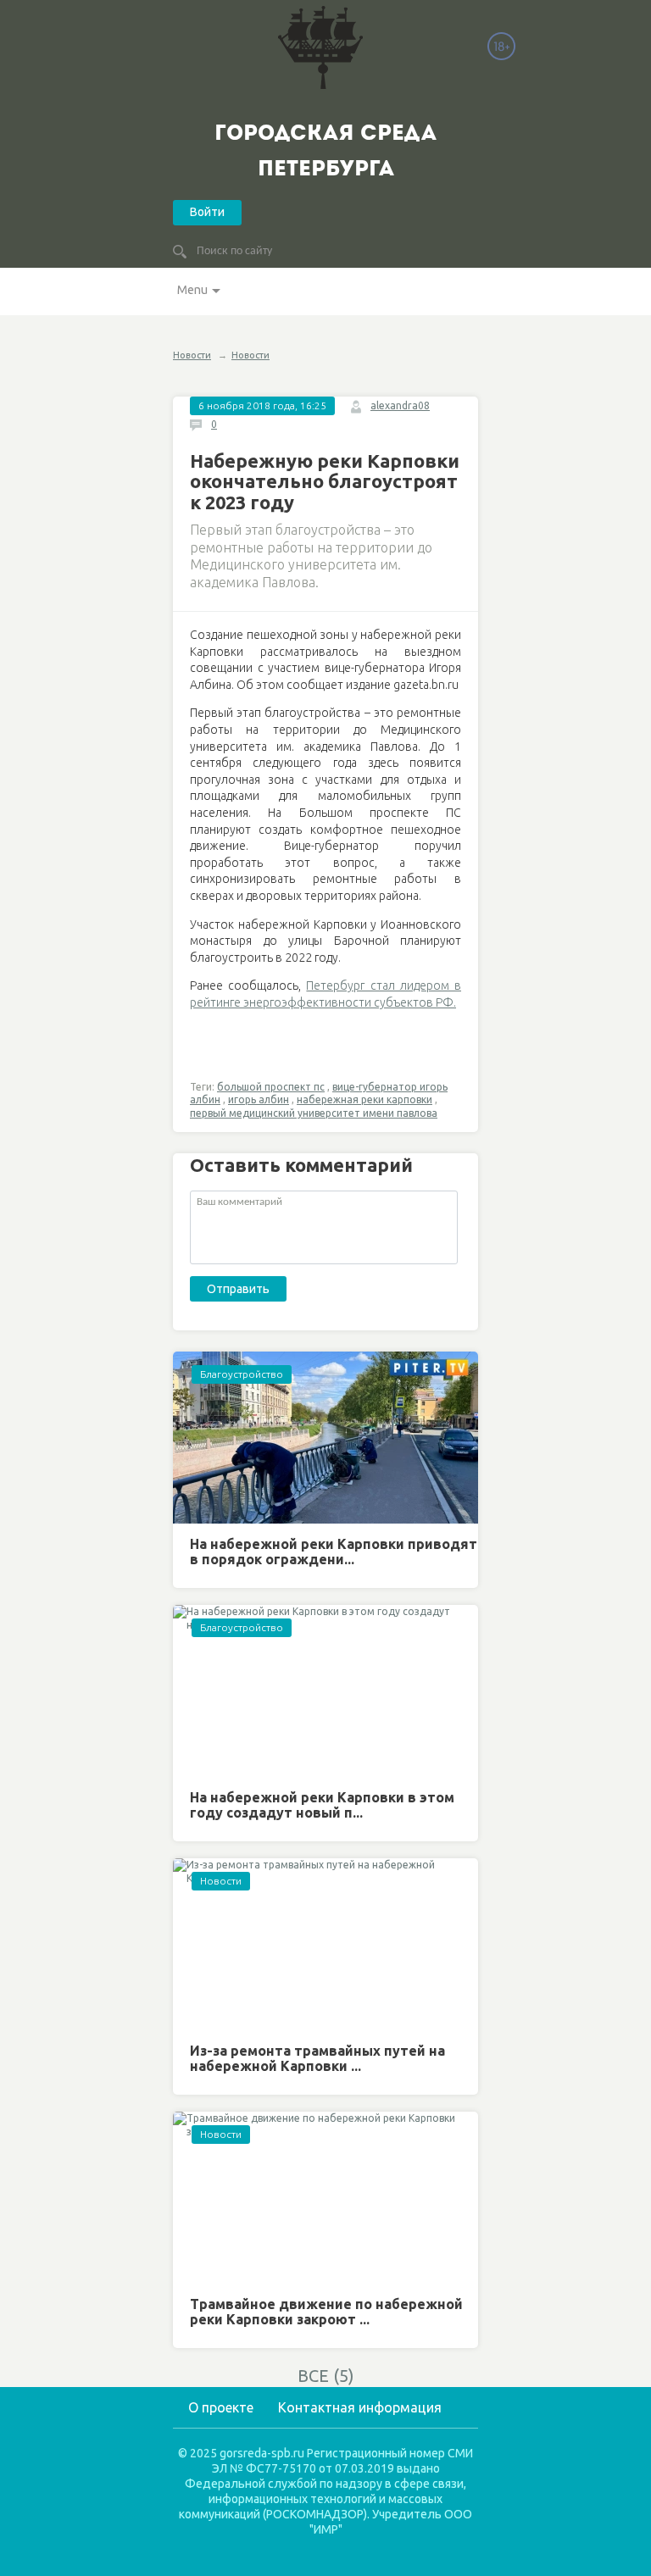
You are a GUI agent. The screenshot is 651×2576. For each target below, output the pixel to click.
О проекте (221, 2407)
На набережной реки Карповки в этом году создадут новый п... (322, 1805)
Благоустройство (242, 1374)
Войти (207, 212)
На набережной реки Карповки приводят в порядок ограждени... (334, 1552)
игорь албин (259, 1099)
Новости (192, 355)
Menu (192, 290)
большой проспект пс (271, 1087)
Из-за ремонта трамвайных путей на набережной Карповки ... (317, 2058)
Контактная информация (360, 2407)
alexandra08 (400, 405)
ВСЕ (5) (326, 2376)
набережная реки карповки (364, 1099)
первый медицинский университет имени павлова (314, 1113)
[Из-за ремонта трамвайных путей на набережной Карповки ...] (325, 1944)
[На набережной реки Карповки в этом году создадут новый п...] (325, 1691)
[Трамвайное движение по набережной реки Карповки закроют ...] (325, 2198)
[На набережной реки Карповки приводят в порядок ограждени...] (325, 1438)
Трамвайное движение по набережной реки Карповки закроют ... (326, 2312)
